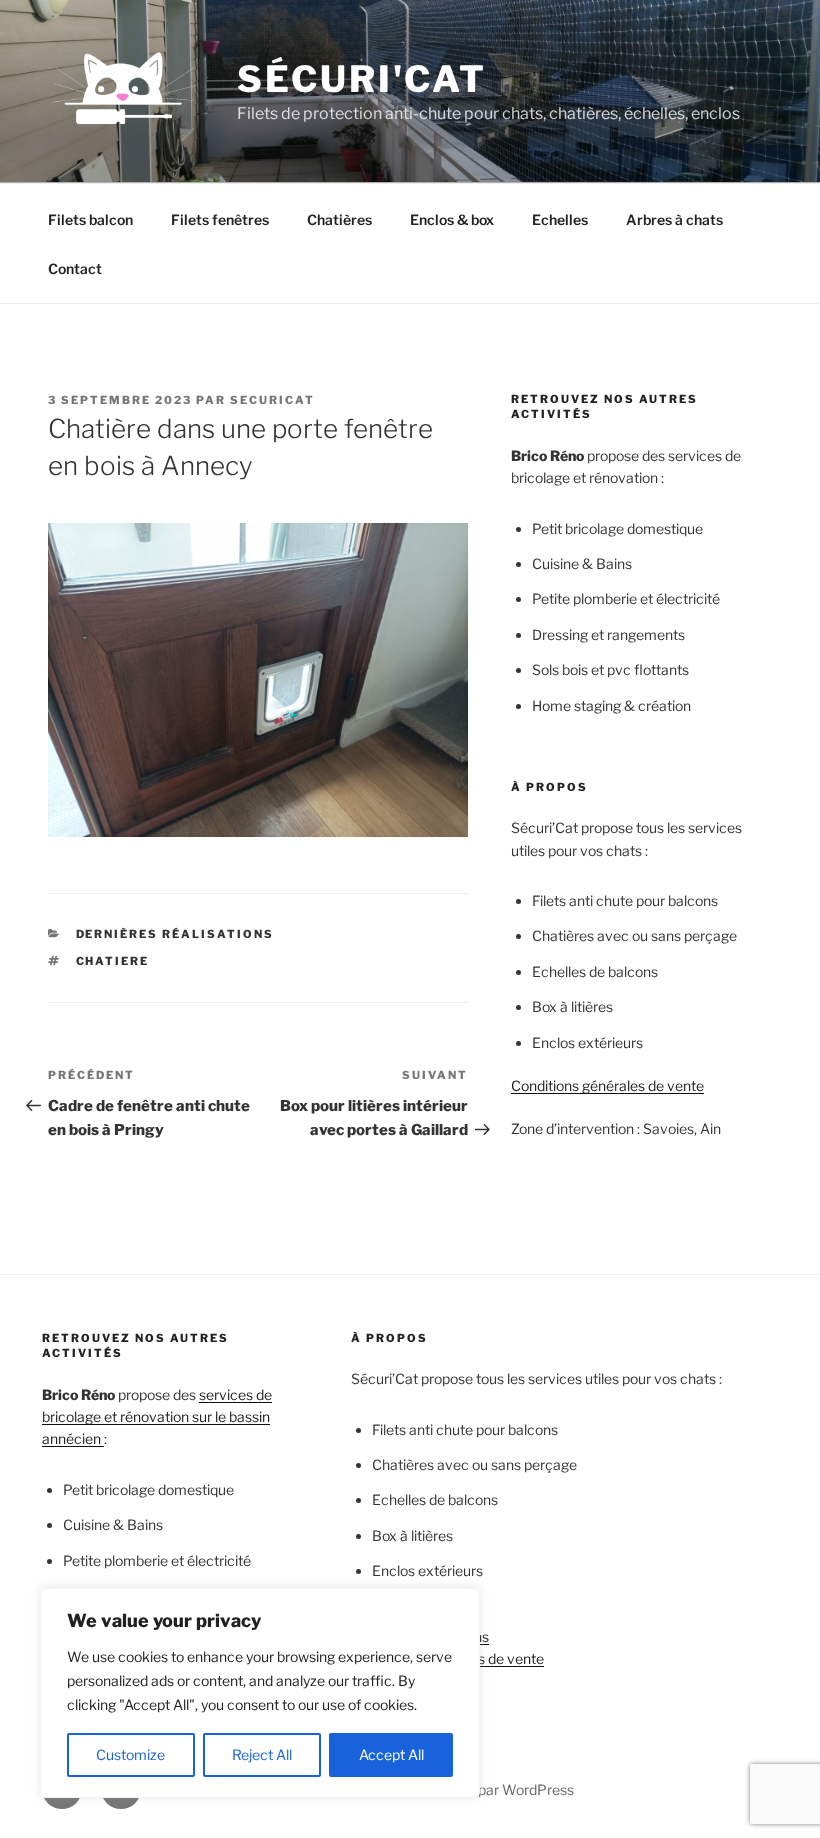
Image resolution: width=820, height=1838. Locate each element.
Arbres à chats (674, 219)
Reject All (262, 1754)
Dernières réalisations (175, 934)
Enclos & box (452, 219)
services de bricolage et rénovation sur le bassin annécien (157, 1417)
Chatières (339, 219)
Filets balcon (90, 219)
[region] (260, 1693)
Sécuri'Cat (362, 79)
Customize (130, 1754)
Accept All (391, 1754)
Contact (75, 268)
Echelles (560, 219)
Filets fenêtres (220, 219)
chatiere (113, 961)
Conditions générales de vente (607, 1085)
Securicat (272, 400)
